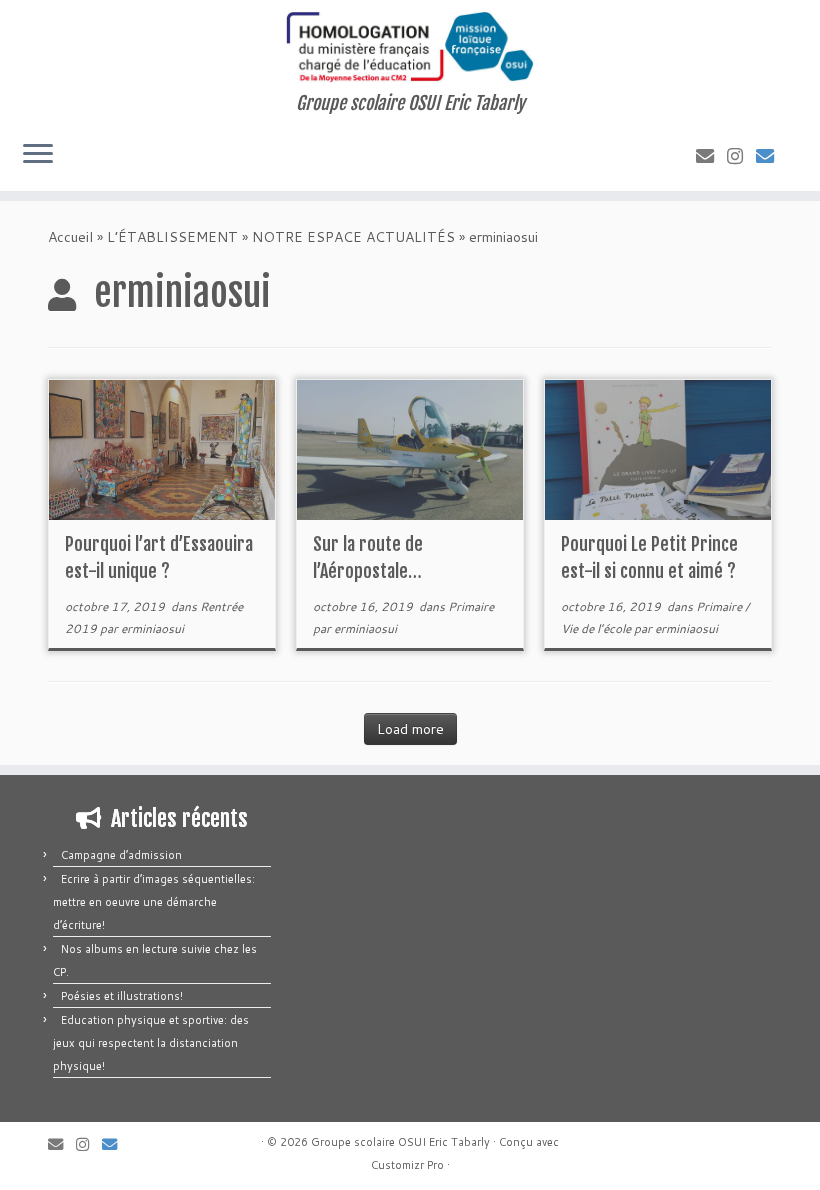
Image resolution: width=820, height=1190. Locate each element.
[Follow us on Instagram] (741, 156)
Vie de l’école (597, 628)
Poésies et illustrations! (122, 996)
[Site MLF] (771, 156)
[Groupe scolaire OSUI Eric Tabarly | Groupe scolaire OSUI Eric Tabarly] (410, 46)
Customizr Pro (407, 1165)
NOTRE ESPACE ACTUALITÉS (353, 237)
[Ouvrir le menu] (38, 155)
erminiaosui (152, 628)
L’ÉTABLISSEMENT (172, 237)
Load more (410, 729)
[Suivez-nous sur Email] (711, 156)
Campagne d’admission (121, 855)
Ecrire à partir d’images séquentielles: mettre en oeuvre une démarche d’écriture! (154, 902)
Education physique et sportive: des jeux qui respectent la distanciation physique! (151, 1043)
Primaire (471, 606)
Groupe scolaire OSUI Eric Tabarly (400, 1142)
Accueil (70, 237)
